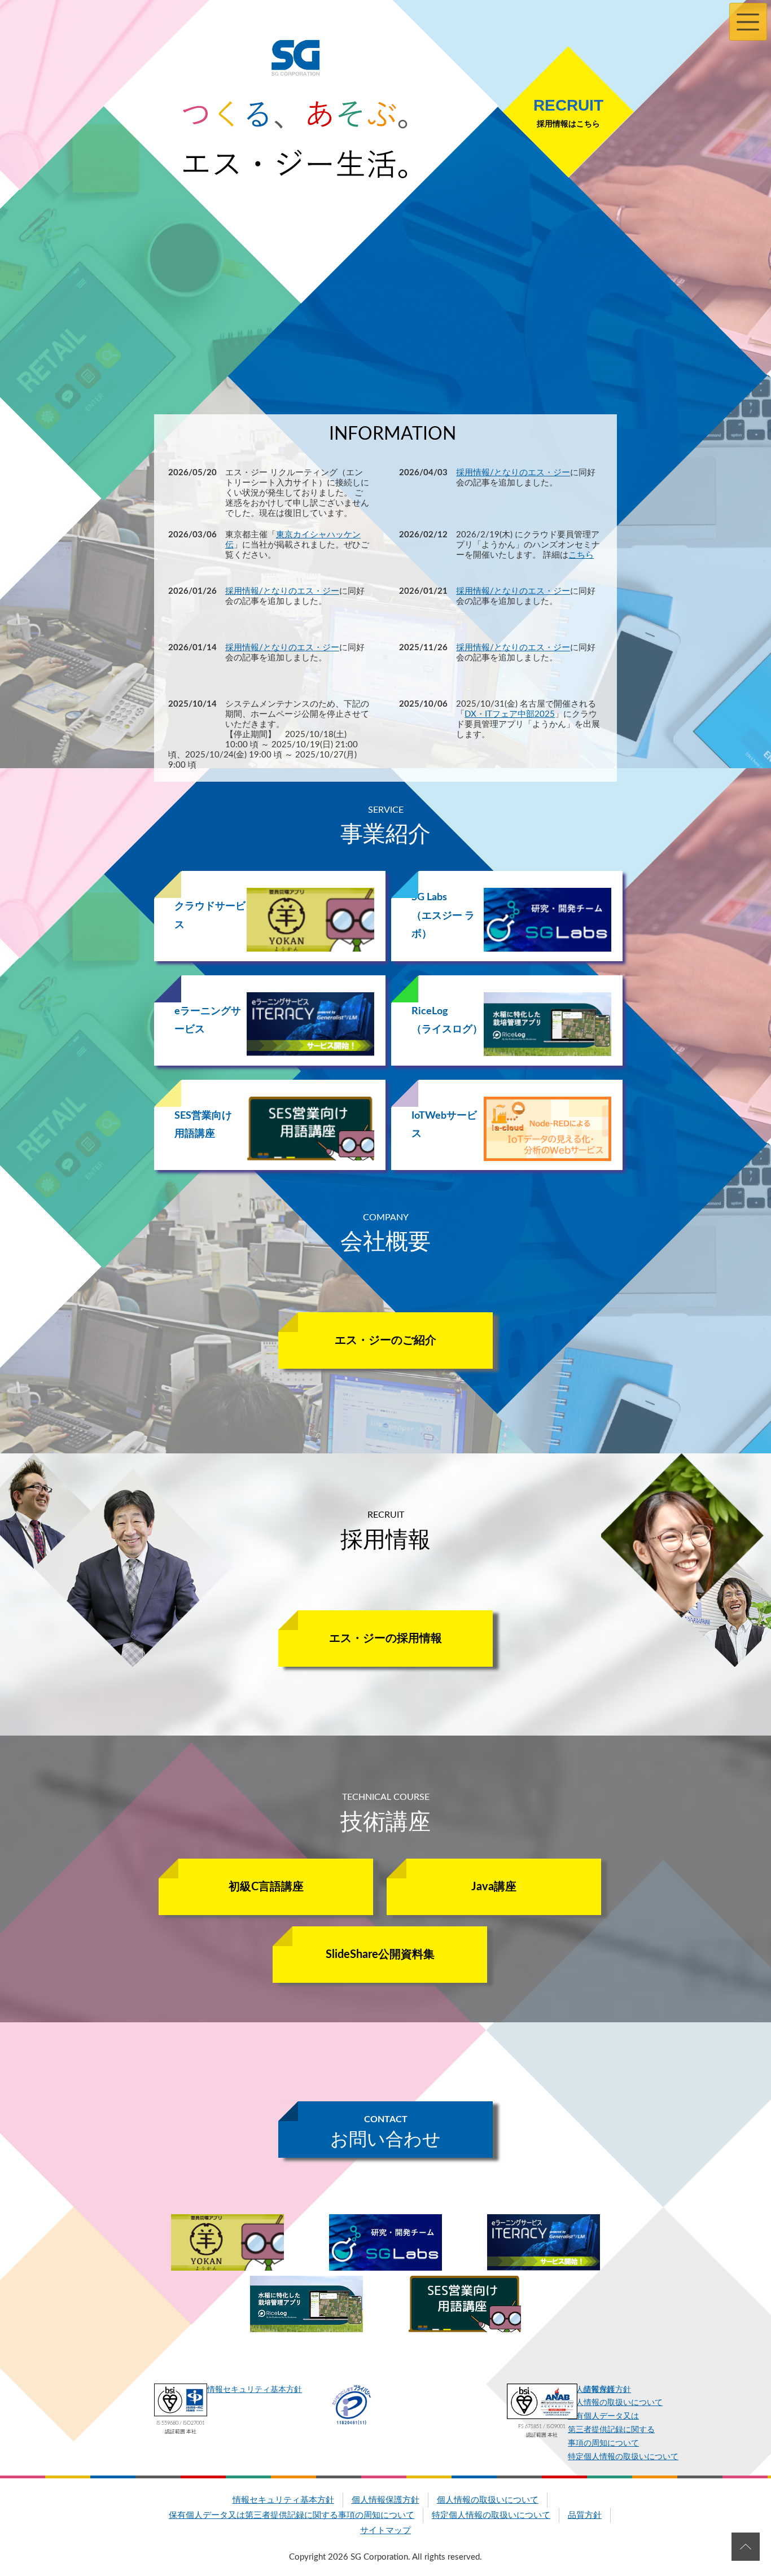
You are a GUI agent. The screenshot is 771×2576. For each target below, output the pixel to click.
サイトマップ (385, 2531)
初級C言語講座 (266, 1887)
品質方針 (599, 2390)
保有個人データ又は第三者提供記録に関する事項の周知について (292, 2515)
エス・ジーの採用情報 (385, 1639)
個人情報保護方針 (385, 2500)
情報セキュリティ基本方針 (255, 2390)
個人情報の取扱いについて (488, 2500)
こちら (581, 555)
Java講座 (494, 1887)
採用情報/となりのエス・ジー (513, 473)
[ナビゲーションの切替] (748, 22)
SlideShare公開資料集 (380, 1955)
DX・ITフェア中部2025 (510, 714)
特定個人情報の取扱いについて (623, 2457)
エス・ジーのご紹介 (385, 1340)
